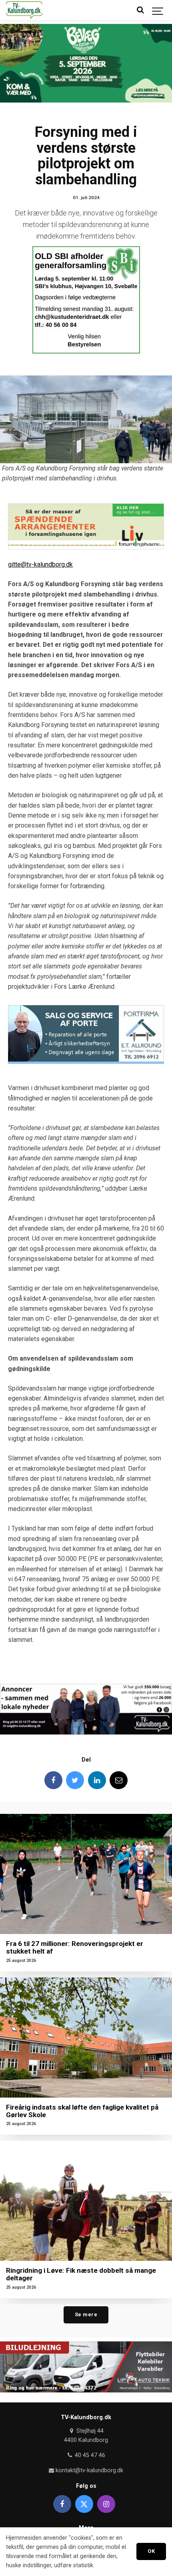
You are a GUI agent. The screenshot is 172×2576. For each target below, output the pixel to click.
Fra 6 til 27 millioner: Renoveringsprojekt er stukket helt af (75, 1947)
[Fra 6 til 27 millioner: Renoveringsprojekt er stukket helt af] (86, 1874)
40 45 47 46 (89, 2455)
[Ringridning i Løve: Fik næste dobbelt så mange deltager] (86, 2201)
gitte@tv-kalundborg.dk (40, 564)
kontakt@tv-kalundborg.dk (89, 2470)
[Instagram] (106, 2504)
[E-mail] (119, 1780)
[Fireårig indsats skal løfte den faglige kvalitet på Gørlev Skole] (86, 2038)
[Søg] (140, 10)
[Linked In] (97, 1780)
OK (151, 2551)
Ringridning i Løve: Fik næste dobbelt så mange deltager (81, 2274)
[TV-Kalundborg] (24, 10)
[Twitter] (75, 1780)
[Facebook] (53, 1780)
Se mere (86, 2314)
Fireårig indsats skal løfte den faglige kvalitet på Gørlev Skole (82, 2111)
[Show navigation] (158, 10)
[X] (84, 2504)
